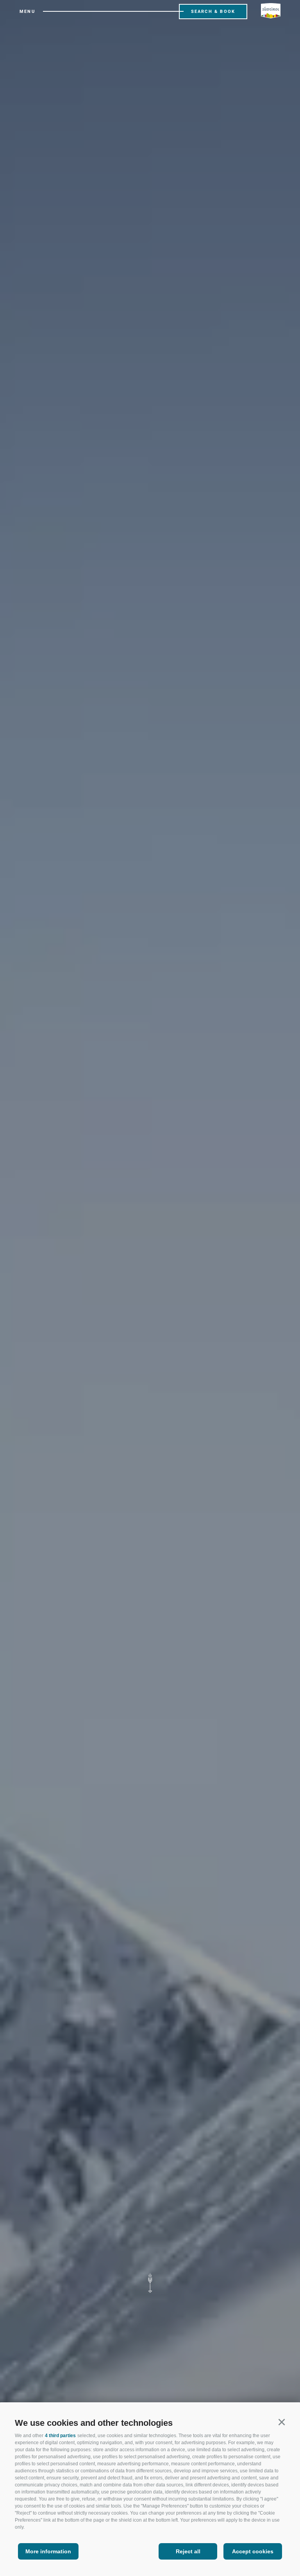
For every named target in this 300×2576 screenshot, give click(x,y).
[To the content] (150, 2283)
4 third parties (60, 2436)
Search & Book (213, 12)
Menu (27, 12)
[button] (281, 2422)
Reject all (188, 2551)
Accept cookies (253, 2551)
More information (48, 2551)
